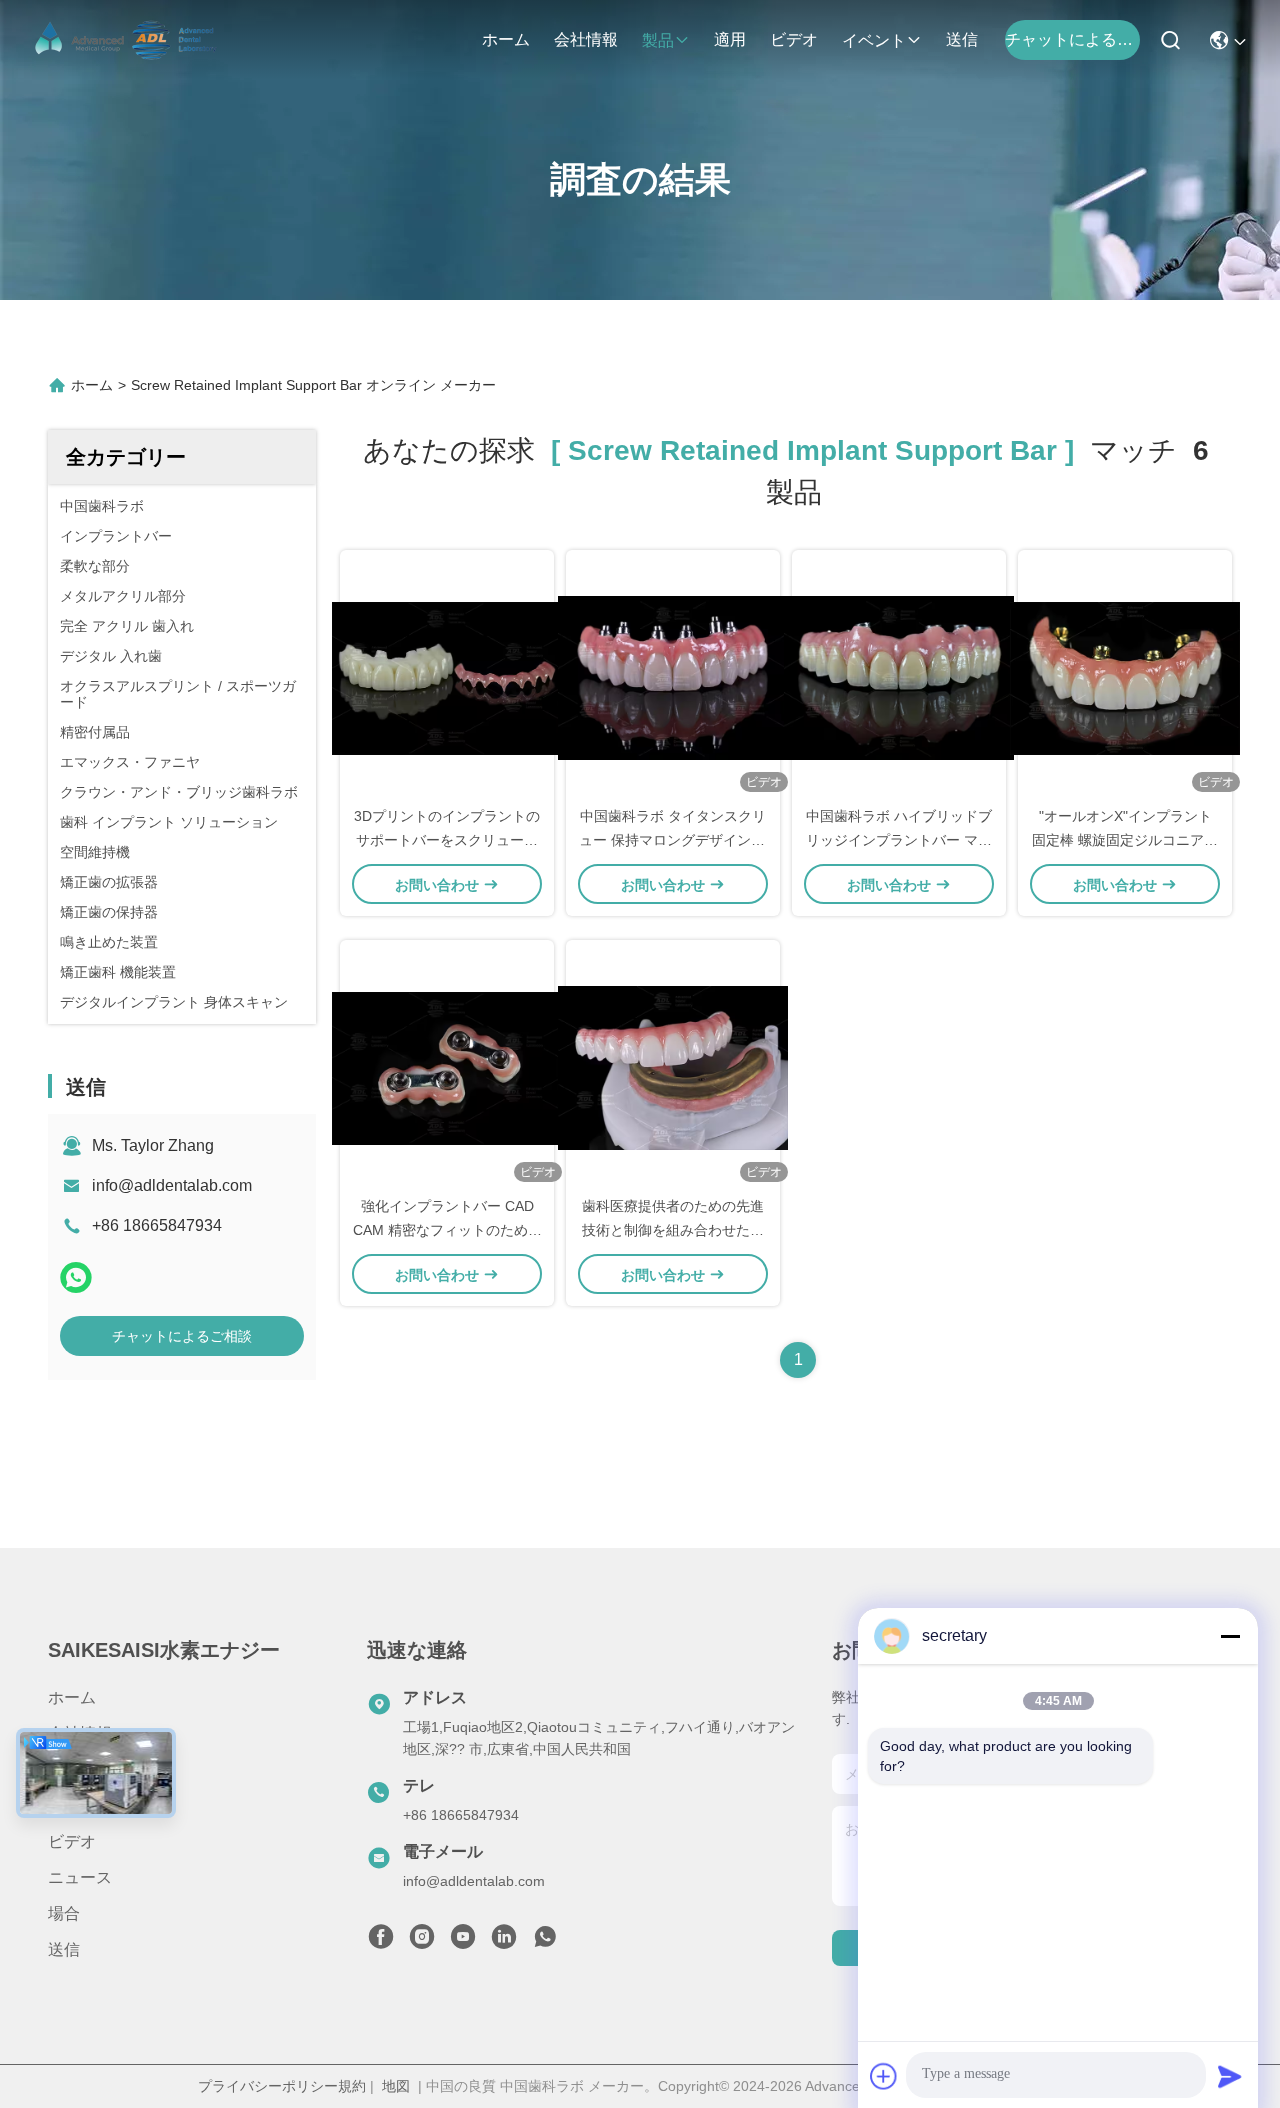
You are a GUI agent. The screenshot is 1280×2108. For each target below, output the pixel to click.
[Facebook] (381, 1942)
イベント (874, 40)
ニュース (80, 1877)
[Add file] (884, 2076)
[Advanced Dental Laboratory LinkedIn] (504, 1942)
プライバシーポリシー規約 (282, 2086)
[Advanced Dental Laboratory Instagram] (422, 1942)
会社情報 (586, 39)
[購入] (1125, 677)
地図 (396, 2086)
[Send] (1230, 2076)
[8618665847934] (545, 1942)
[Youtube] (463, 1942)
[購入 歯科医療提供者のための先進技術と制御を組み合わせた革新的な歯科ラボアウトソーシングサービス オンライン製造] (673, 1067)
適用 (730, 39)
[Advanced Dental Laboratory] (128, 40)
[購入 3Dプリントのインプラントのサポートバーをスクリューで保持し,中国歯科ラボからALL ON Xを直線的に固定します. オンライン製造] (447, 677)
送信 (962, 39)
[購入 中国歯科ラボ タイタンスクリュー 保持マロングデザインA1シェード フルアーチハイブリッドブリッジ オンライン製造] (673, 677)
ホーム (506, 39)
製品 (658, 40)
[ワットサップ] (76, 1278)
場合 (64, 1913)
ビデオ (794, 39)
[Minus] (1230, 1636)
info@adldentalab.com (172, 1185)
